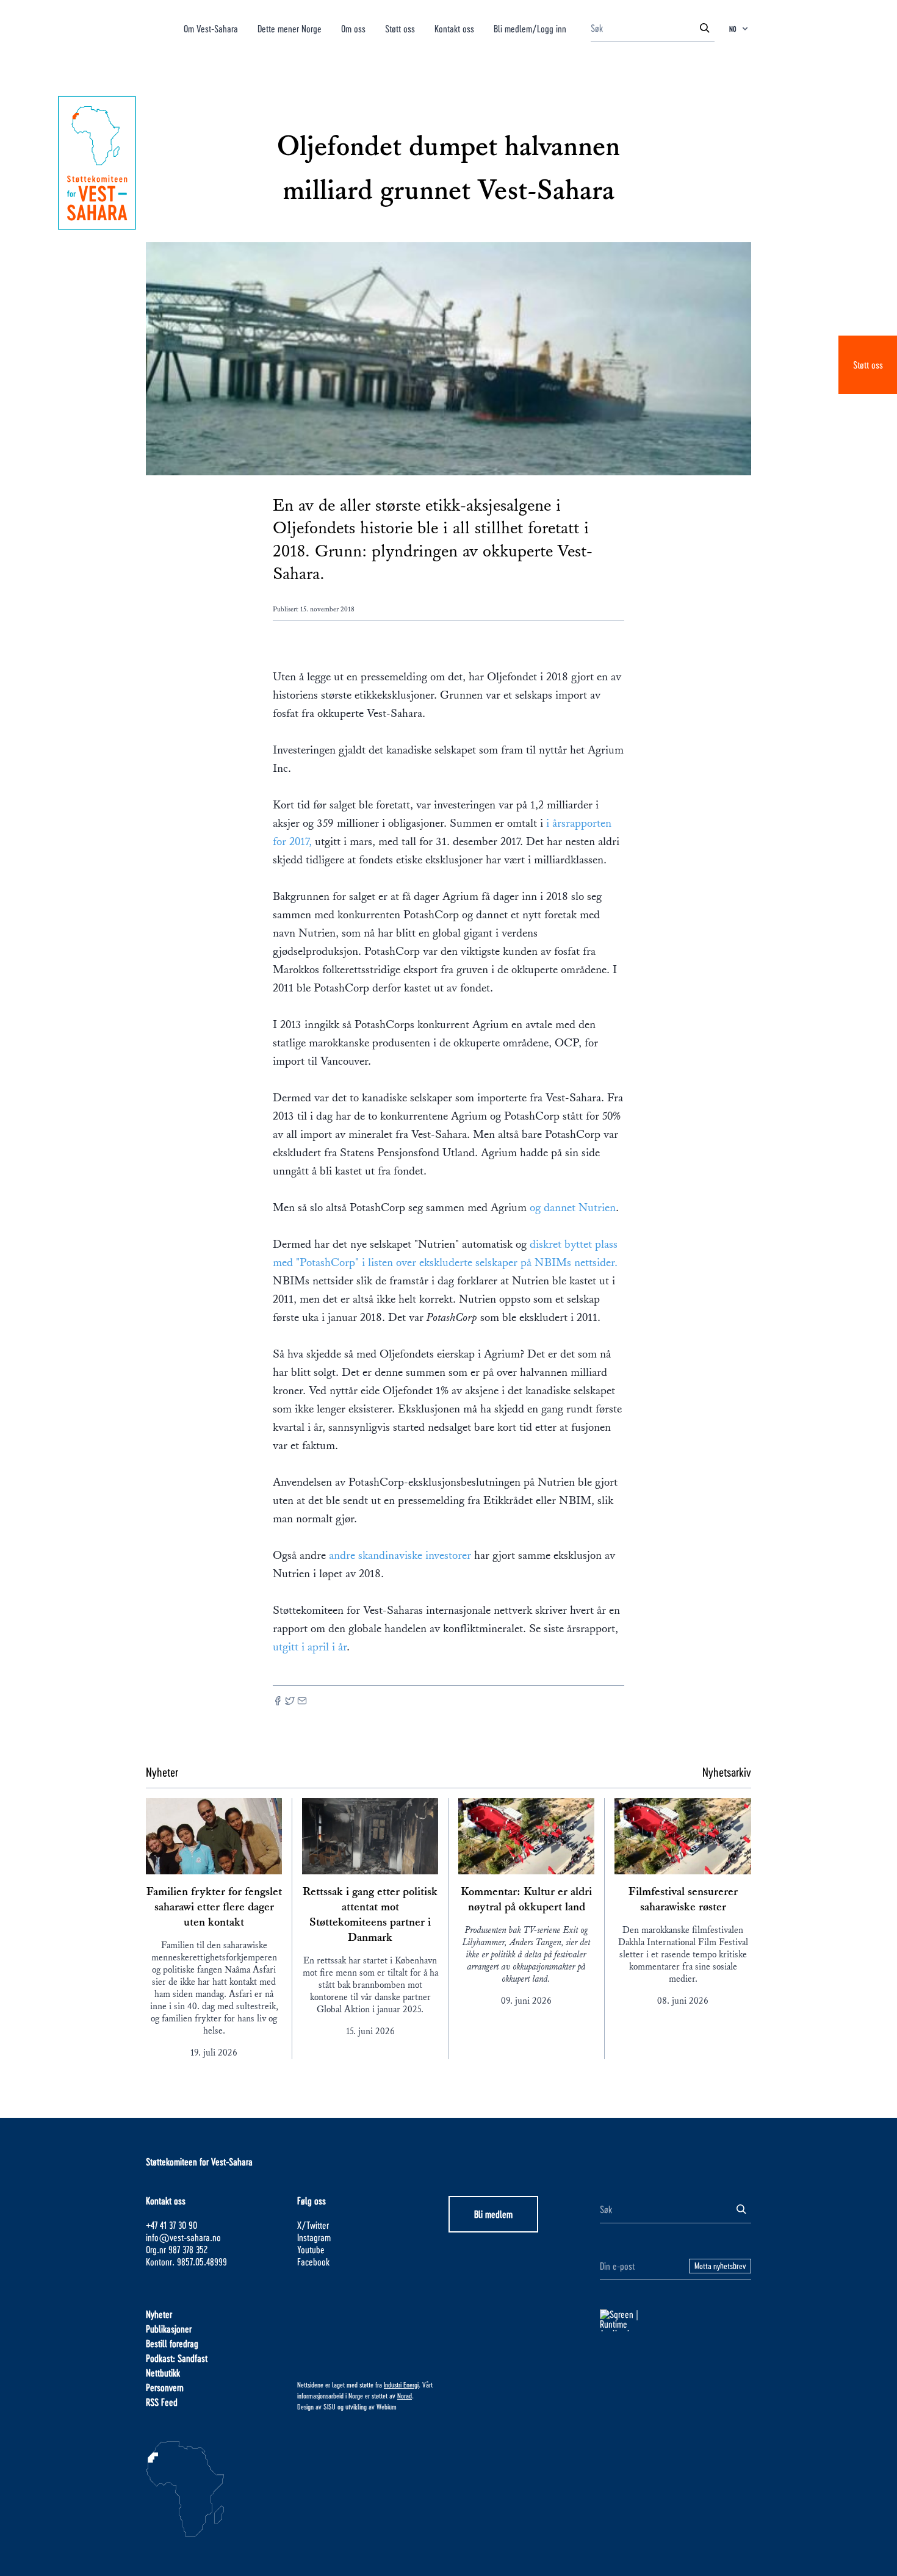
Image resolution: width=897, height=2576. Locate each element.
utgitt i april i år (310, 1647)
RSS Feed (162, 2402)
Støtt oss (868, 365)
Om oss (353, 28)
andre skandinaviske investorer (400, 1555)
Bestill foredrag (172, 2343)
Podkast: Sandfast (177, 2358)
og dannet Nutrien (573, 1207)
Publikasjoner (169, 2329)
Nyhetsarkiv (727, 1772)
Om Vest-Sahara (211, 28)
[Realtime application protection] (675, 2320)
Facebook (313, 2261)
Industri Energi (401, 2384)
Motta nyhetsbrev (720, 2266)
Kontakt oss (454, 28)
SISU (330, 2406)
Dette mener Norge (290, 28)
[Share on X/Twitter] (290, 1702)
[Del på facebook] (278, 1702)
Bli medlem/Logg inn (530, 28)
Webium (387, 2406)
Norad (405, 2395)
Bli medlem (493, 2214)
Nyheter (159, 2314)
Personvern (165, 2387)
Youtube (311, 2249)
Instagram (314, 2237)
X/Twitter (313, 2225)
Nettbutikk (163, 2373)
